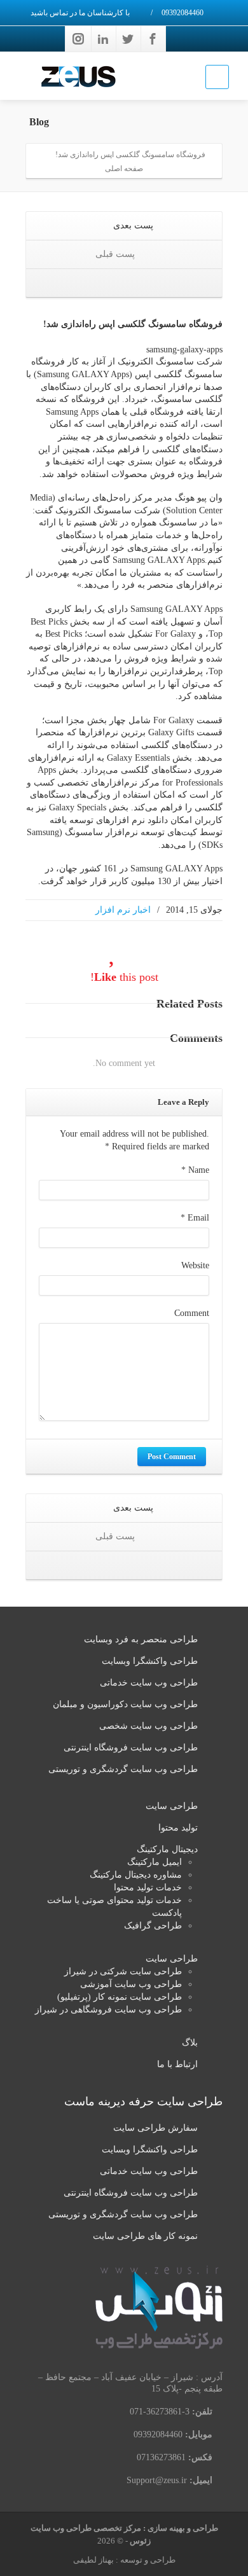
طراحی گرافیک (153, 1926)
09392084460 (183, 13)
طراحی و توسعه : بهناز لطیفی (124, 2560)
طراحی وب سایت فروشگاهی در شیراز (108, 2010)
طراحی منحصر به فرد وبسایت (141, 1639)
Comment (192, 1313)
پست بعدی (132, 225)
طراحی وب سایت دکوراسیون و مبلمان (125, 1704)
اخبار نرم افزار (123, 910)
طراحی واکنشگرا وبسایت (150, 1661)
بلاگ (190, 2043)
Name (195, 1170)
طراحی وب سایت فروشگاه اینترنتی (131, 1748)
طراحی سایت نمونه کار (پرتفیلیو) (120, 1997)
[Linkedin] (103, 39)
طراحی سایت (172, 1806)
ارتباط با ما (177, 2064)
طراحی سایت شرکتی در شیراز (123, 1971)
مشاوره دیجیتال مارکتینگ (136, 1875)
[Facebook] (153, 39)
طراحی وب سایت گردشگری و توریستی (123, 1769)
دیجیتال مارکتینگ (167, 1849)
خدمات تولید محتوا (148, 1887)
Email (195, 1218)
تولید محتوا (178, 1828)
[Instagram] (78, 39)
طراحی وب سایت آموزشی (131, 1984)
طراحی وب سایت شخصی (148, 1726)
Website (195, 1265)
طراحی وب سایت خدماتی (149, 1683)
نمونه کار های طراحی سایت (145, 2236)
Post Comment (172, 1457)
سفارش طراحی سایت (155, 2128)
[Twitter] (128, 39)
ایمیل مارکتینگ (155, 1862)
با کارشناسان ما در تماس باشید (81, 13)
